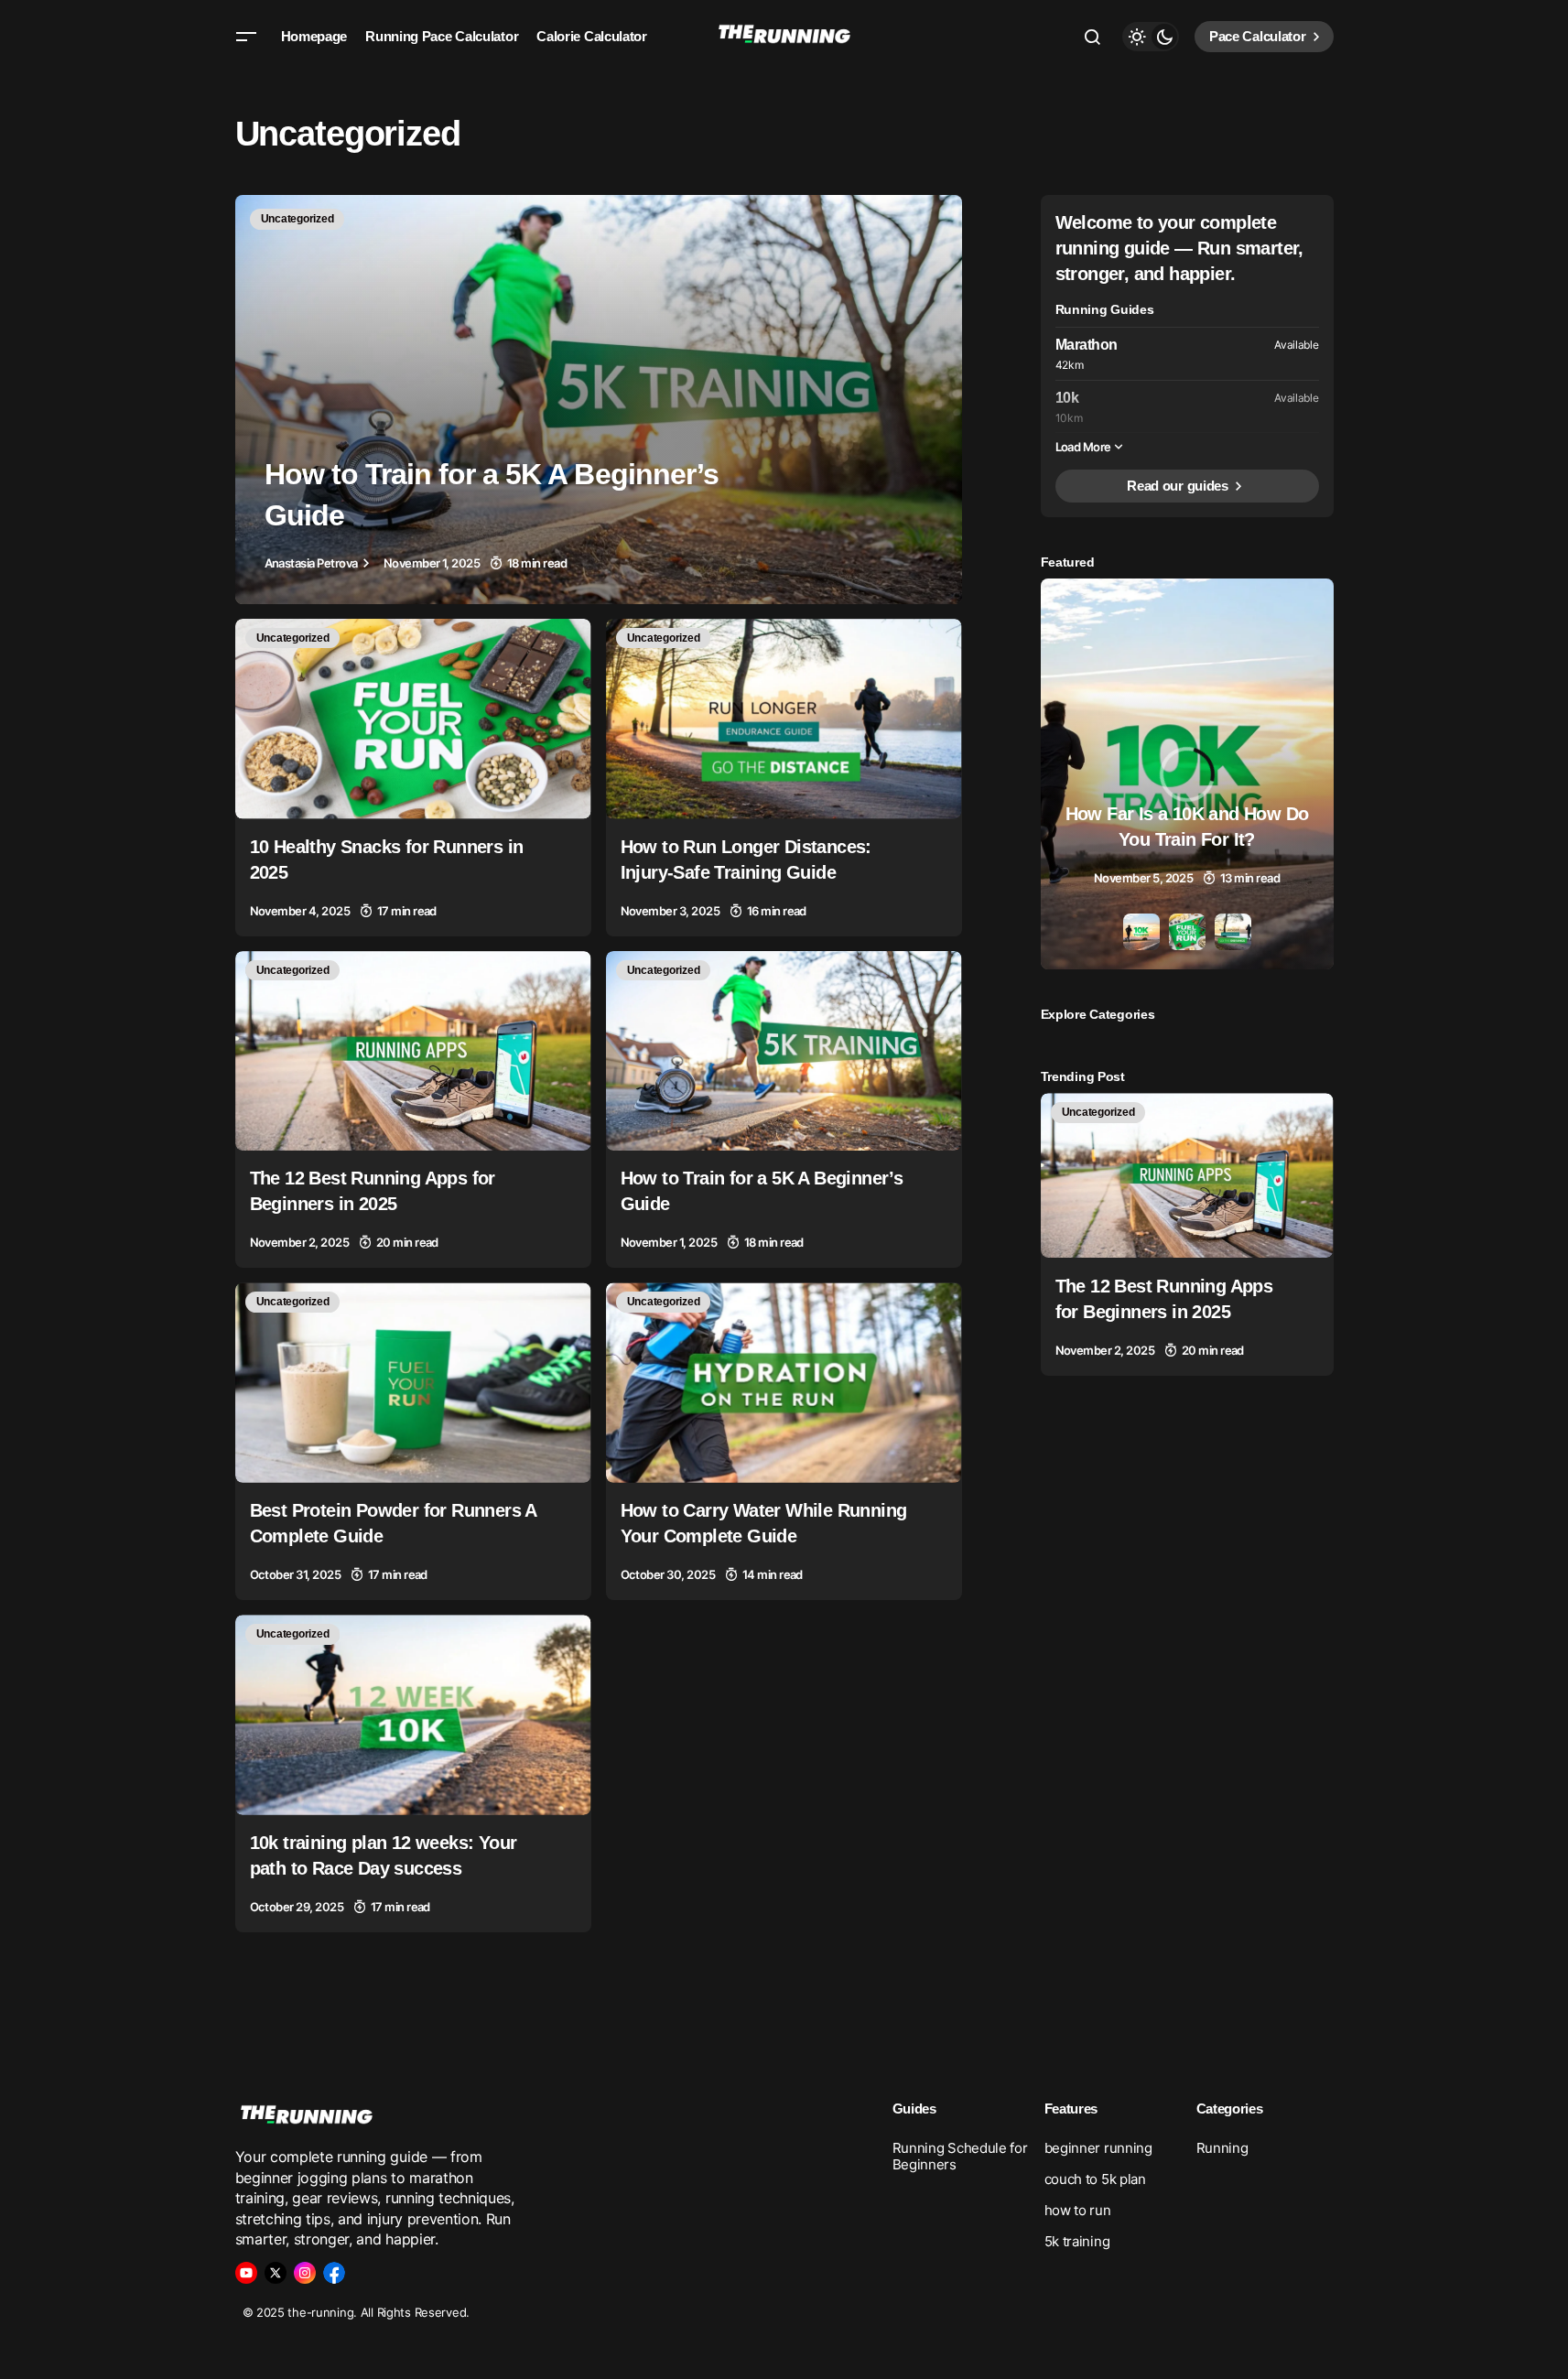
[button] (246, 37)
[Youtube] (246, 2273)
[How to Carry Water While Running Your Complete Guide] (784, 1383)
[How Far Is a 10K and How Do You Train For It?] (1187, 774)
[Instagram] (305, 2273)
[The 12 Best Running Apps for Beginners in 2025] (413, 1051)
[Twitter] (276, 2273)
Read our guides (1178, 486)
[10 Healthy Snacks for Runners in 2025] (413, 719)
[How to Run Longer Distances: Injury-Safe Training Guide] (784, 719)
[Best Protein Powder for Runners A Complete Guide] (413, 1383)
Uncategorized (297, 219)
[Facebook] (334, 2273)
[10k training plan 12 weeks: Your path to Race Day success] (413, 1715)
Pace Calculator (1258, 36)
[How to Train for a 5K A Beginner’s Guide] (599, 400)
